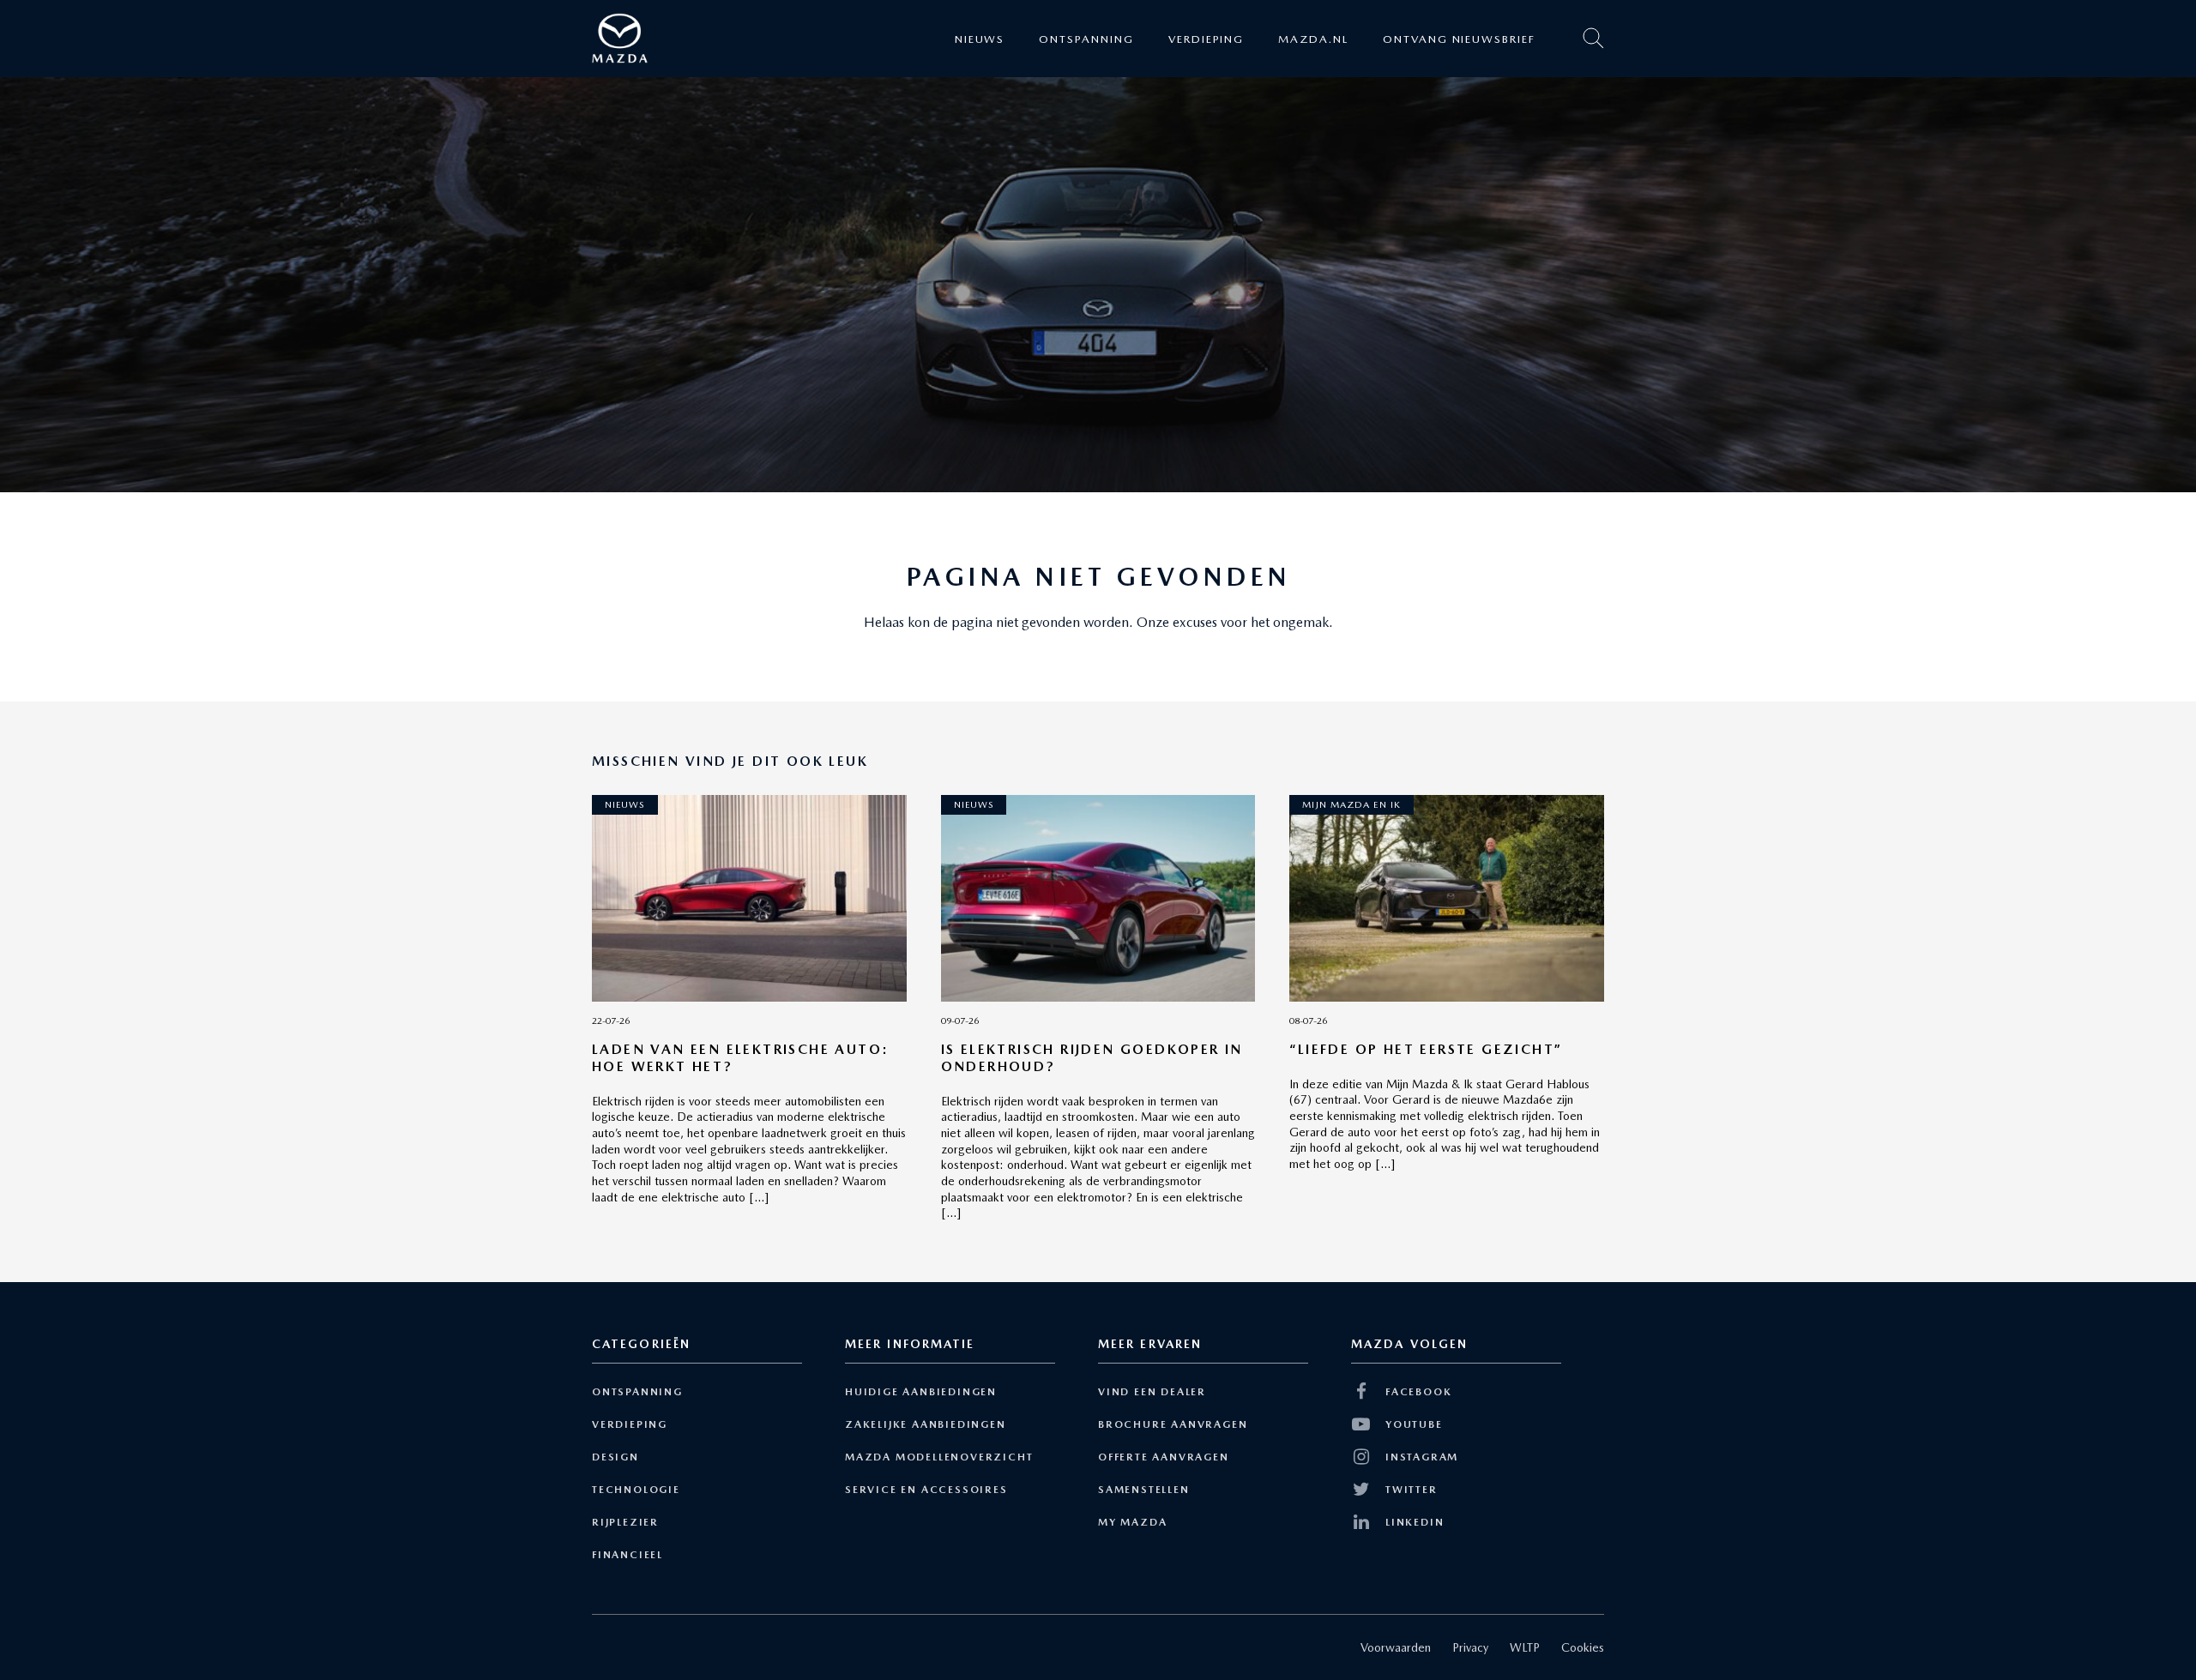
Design (615, 1457)
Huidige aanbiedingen (921, 1392)
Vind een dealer (1152, 1392)
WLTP (1525, 1647)
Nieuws (980, 38)
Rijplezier (625, 1522)
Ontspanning (1086, 38)
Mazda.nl (1313, 38)
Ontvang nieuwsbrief (1459, 38)
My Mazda (1132, 1522)
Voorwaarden (1396, 1647)
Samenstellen (1144, 1490)
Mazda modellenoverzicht (939, 1457)
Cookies (1583, 1647)
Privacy (1470, 1647)
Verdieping (1207, 38)
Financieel (627, 1555)
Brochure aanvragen (1173, 1424)
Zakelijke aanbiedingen (926, 1424)
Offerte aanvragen (1164, 1457)
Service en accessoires (926, 1490)
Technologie (636, 1490)
